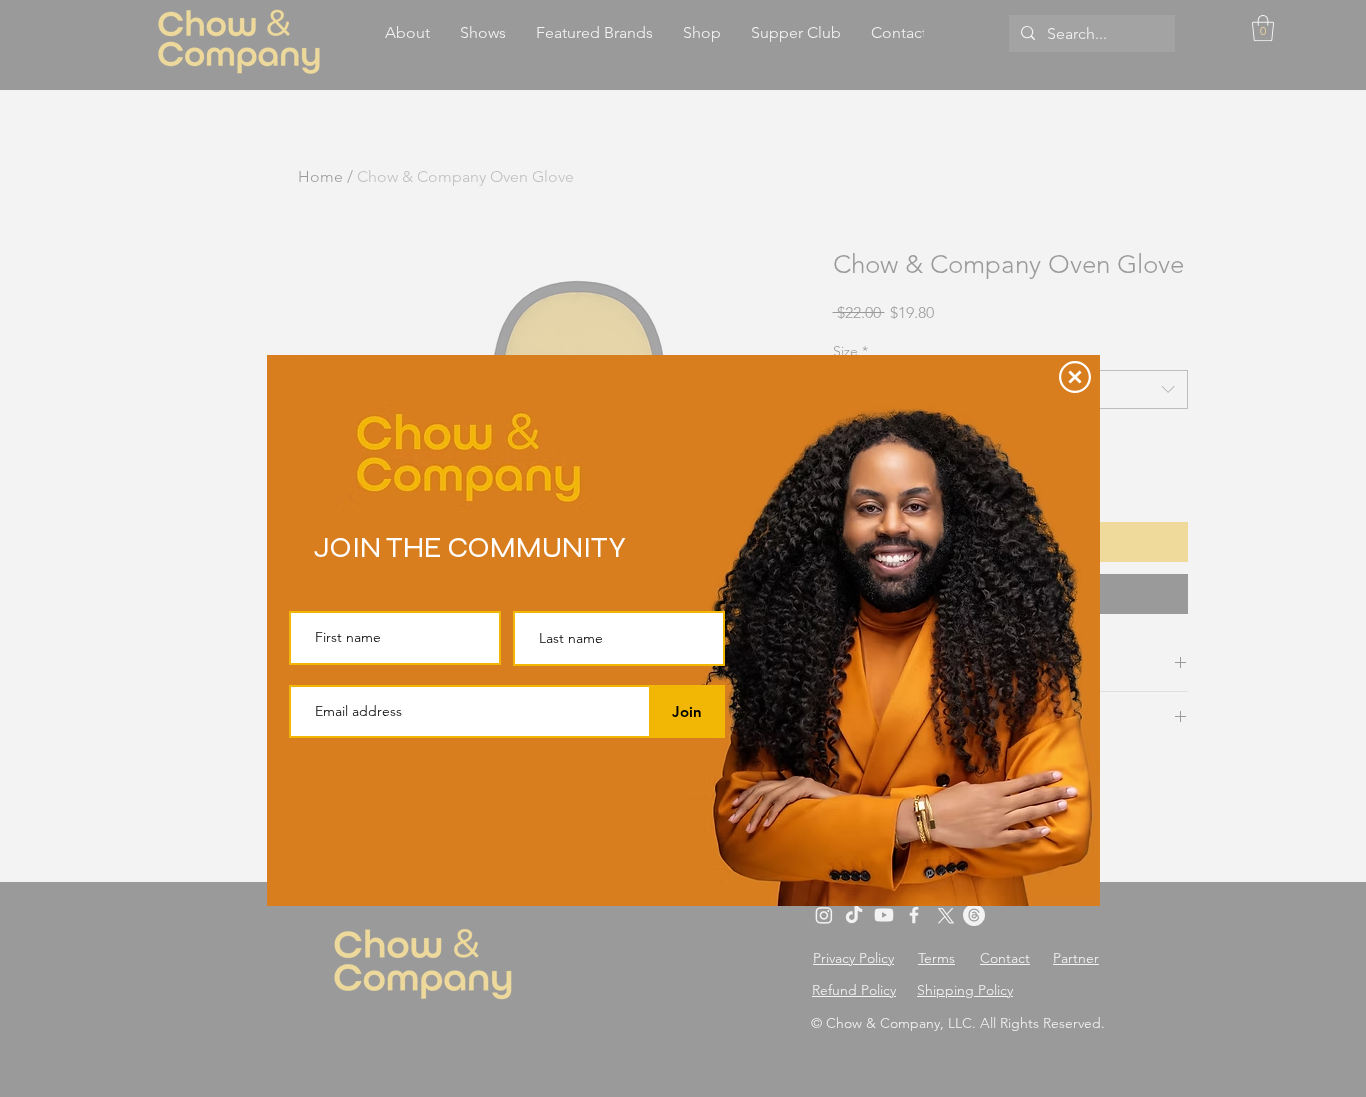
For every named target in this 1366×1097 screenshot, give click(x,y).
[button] (1075, 377)
